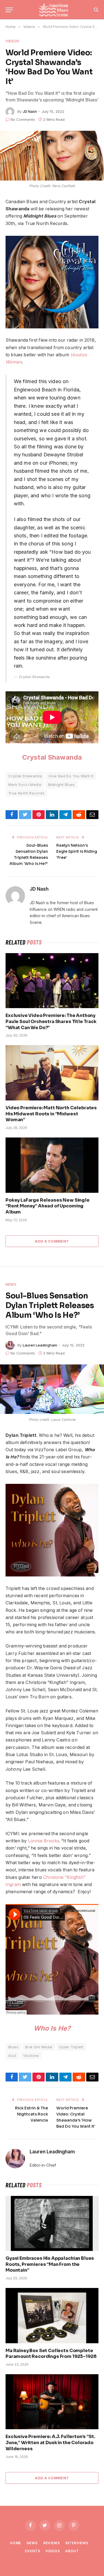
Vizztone (31, 2055)
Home (16, 2543)
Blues (13, 2047)
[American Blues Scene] (55, 10)
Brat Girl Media (39, 2047)
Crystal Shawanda (52, 757)
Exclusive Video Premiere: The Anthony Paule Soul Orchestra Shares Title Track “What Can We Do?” (51, 1022)
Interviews (77, 2543)
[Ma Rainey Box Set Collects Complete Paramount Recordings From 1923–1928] (52, 2315)
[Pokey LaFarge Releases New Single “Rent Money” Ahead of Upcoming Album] (52, 1165)
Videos (12, 41)
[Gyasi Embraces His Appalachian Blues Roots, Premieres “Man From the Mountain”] (52, 2223)
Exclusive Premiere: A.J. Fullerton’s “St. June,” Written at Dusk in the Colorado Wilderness (50, 2443)
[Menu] (9, 10)
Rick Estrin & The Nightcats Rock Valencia (31, 2114)
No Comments (23, 119)
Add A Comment (52, 1241)
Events (32, 2551)
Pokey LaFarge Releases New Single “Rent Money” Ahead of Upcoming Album (48, 1206)
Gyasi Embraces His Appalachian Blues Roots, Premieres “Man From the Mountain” (50, 2264)
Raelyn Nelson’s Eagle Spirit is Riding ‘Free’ (77, 851)
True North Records (26, 793)
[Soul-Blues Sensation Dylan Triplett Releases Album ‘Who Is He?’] (52, 1389)
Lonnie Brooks (44, 1841)
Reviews (52, 2543)
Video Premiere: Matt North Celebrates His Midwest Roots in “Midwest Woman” (51, 1114)
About (72, 2551)
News (11, 1284)
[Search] (96, 10)
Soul (12, 2055)
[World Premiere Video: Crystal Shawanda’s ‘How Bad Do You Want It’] (52, 155)
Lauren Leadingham (40, 1345)
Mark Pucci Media (25, 784)
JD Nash (30, 111)
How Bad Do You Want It (71, 776)
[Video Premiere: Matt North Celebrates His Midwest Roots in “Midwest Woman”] (52, 1073)
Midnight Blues (61, 784)
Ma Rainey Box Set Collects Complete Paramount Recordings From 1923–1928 (51, 2354)
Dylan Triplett (71, 2047)
